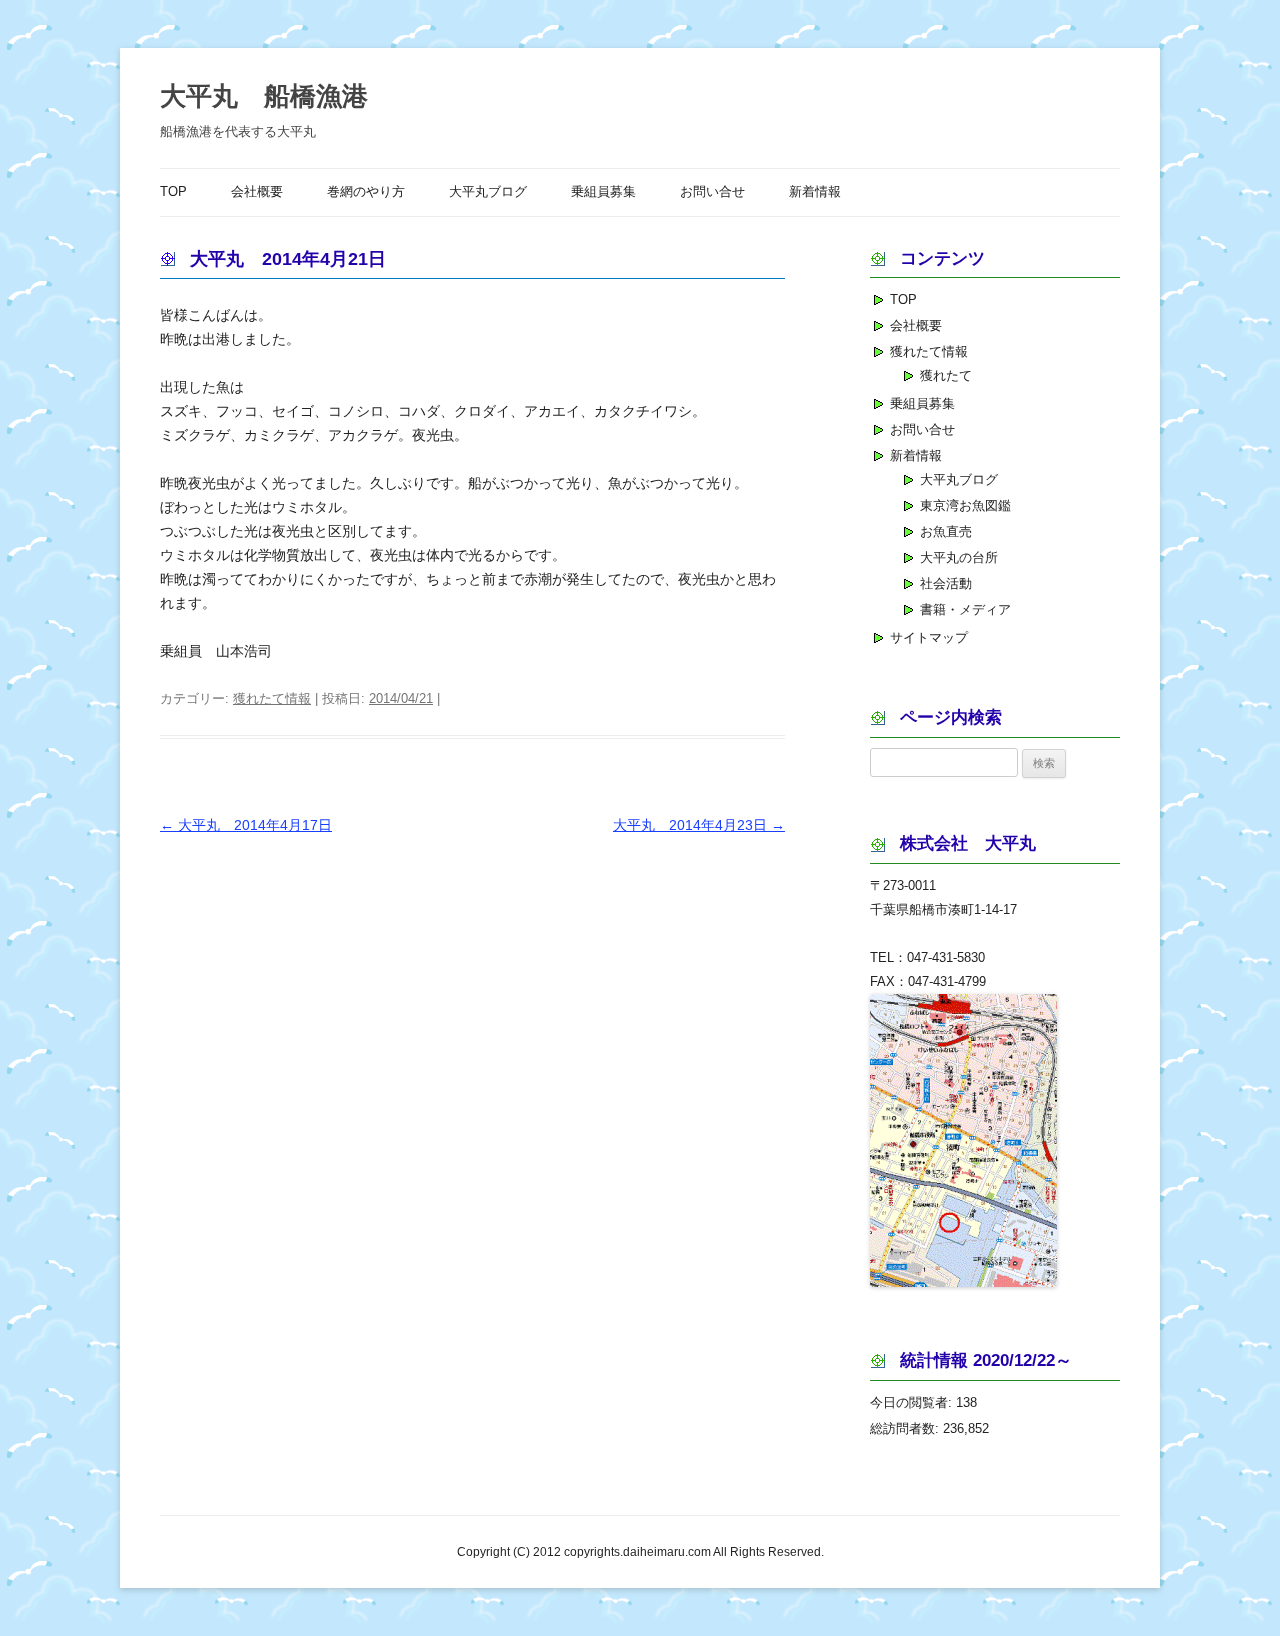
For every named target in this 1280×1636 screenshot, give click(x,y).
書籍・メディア (965, 609)
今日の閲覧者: (913, 1402)
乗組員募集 (603, 192)
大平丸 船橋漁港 (264, 96)
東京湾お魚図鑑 (965, 505)
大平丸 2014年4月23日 (699, 825)
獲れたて (946, 375)
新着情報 (815, 192)
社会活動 (946, 583)
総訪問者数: (906, 1428)
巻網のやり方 (366, 192)
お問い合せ (712, 192)
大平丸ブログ (488, 192)
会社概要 (257, 192)
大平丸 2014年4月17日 (246, 825)
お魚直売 (946, 531)
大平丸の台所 (959, 557)
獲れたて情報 (272, 698)
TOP (173, 192)
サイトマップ (929, 637)
